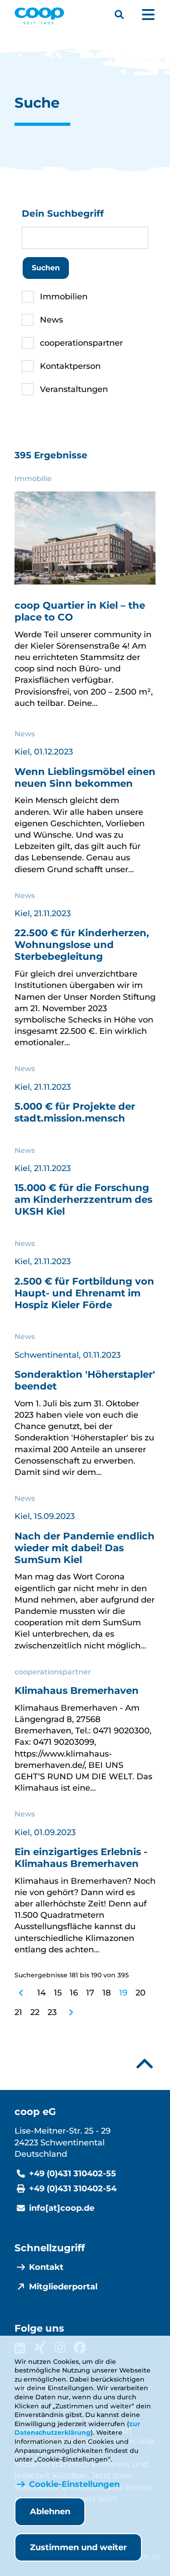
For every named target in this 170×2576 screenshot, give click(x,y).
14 (41, 1993)
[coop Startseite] (39, 16)
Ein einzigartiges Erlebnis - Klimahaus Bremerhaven (81, 1857)
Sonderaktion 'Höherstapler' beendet (85, 1380)
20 (141, 1993)
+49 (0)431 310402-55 (73, 2174)
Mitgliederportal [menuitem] (63, 2287)
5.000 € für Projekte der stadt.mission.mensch (75, 1112)
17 (90, 1993)
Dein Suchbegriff (63, 213)
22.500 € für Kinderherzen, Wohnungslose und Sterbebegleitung (82, 944)
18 (107, 1993)
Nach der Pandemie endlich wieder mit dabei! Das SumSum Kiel (85, 1548)
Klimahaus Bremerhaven (77, 1690)
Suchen (46, 268)
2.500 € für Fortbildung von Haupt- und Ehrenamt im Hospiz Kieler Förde (84, 1293)
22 (35, 2012)
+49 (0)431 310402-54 (73, 2189)
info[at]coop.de (62, 2208)
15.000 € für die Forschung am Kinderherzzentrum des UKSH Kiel (83, 1199)
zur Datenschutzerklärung (77, 2428)
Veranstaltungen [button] (74, 389)
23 (52, 2012)
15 (58, 1993)
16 (74, 1993)
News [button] (51, 320)
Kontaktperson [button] (70, 366)
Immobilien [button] (64, 297)
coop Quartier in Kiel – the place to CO (80, 611)
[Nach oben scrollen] (145, 2064)
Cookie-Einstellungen (74, 2484)
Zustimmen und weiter (78, 2547)
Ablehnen (50, 2511)
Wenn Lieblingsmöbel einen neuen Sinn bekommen (85, 777)
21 (18, 2012)
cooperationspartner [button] (81, 343)
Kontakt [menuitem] (46, 2267)
